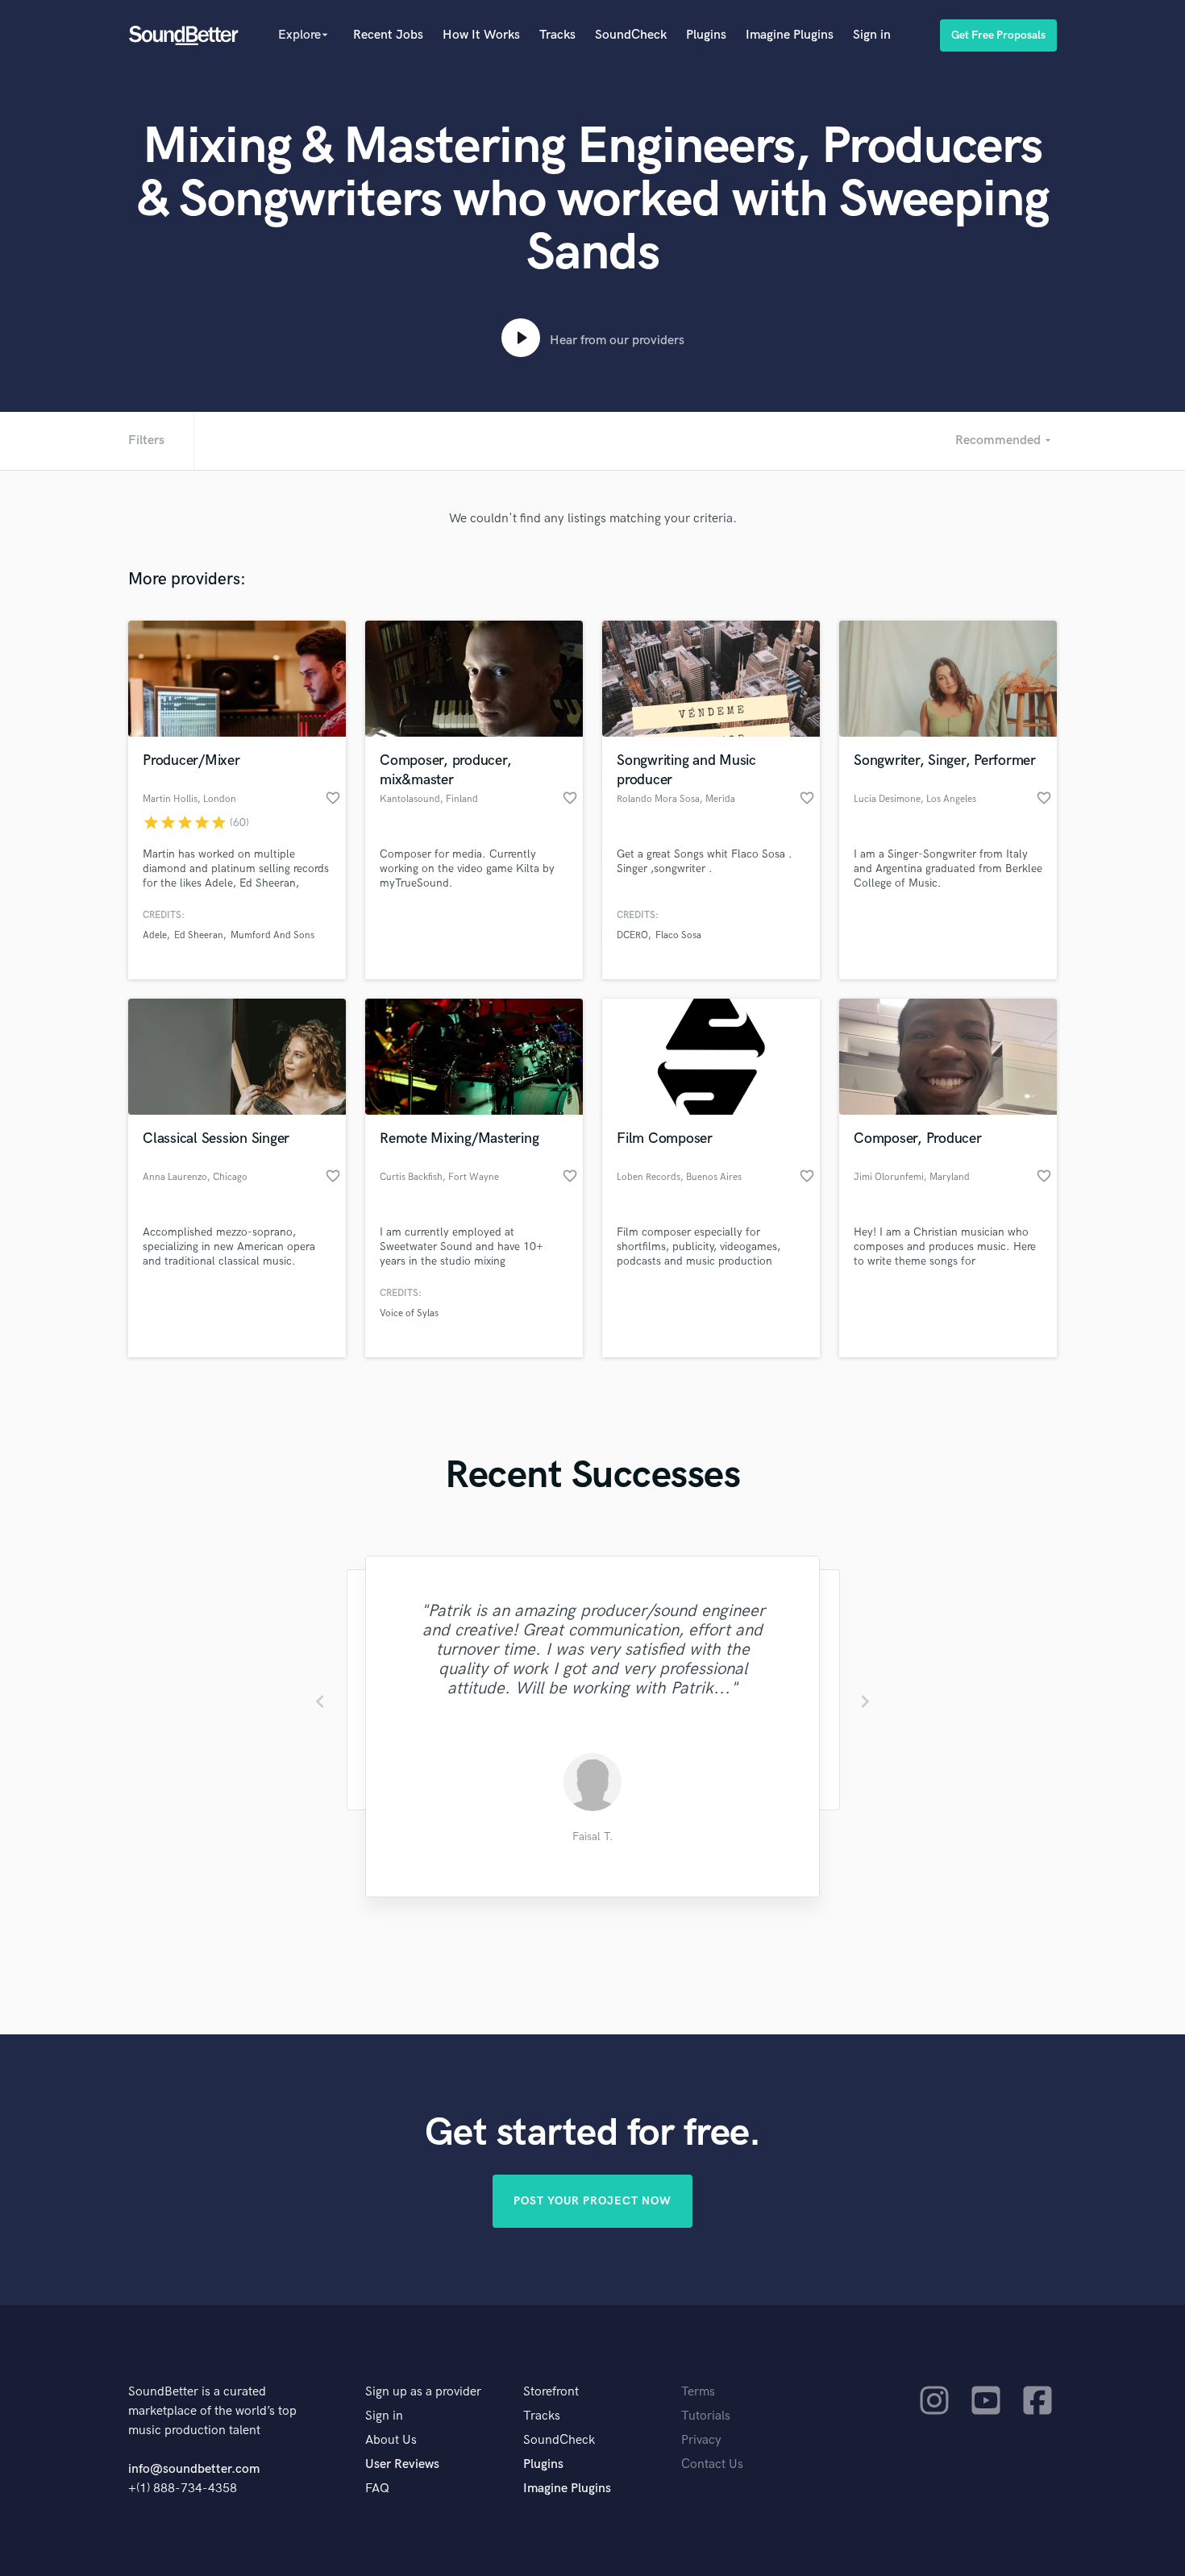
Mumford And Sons (272, 935)
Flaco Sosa (678, 935)
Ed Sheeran (199, 935)
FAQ (377, 2489)
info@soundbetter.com (194, 2469)
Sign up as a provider (423, 2392)
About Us (391, 2440)
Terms (698, 2392)
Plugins (706, 35)
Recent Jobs (388, 35)
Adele (155, 935)
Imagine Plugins (790, 35)
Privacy (701, 2440)
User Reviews (402, 2464)
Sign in (872, 35)
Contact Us (712, 2464)
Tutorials (706, 2416)
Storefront (551, 2392)
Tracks (557, 35)
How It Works (481, 35)
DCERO (632, 935)
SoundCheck (631, 35)
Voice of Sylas (409, 1313)
